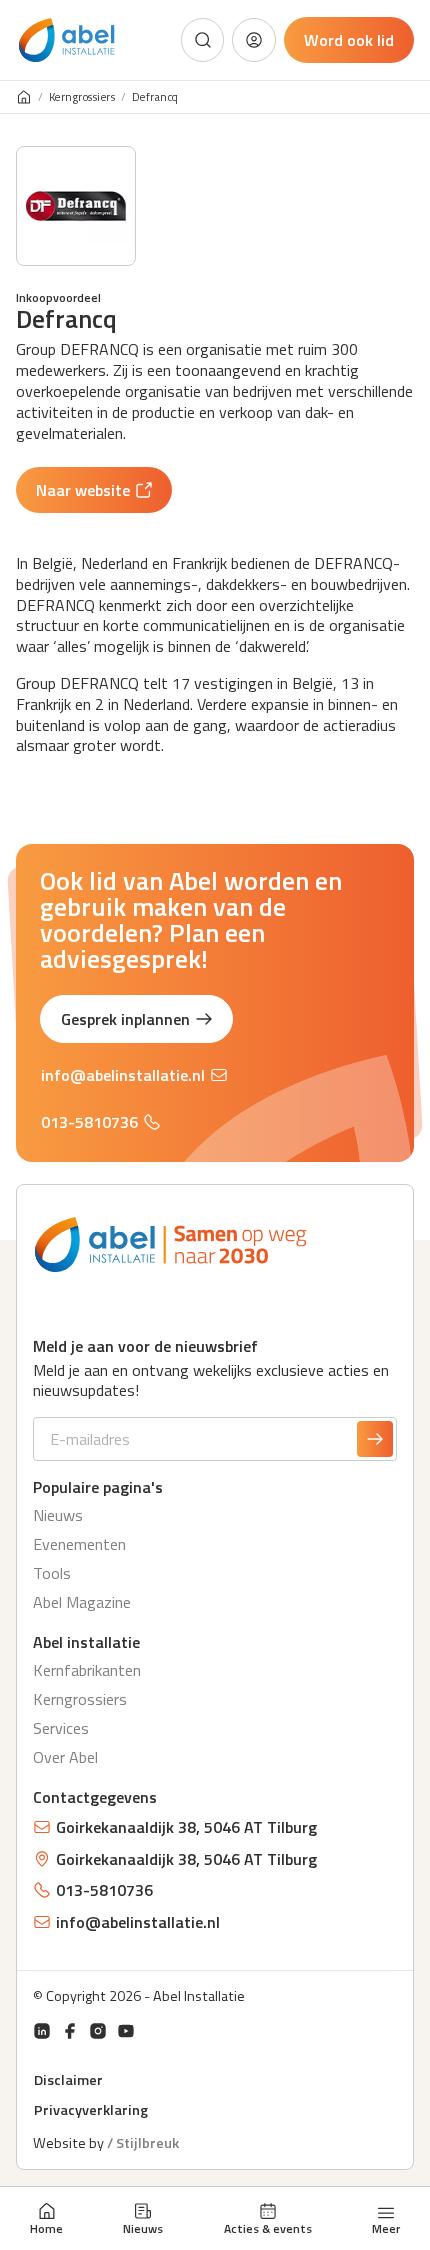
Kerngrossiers (82, 97)
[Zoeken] (203, 40)
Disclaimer (68, 2080)
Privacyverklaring (91, 2110)
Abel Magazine (82, 1602)
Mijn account (254, 40)
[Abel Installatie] (67, 40)
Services (61, 1728)
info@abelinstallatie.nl (123, 1075)
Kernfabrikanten (87, 1670)
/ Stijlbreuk (143, 2143)
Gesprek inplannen (125, 1019)
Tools (52, 1573)
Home (46, 2228)
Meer (386, 2227)
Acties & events (268, 2228)
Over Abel (65, 1757)
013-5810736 (89, 1122)
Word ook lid (349, 40)
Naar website (83, 490)
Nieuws (143, 2228)
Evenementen (79, 1544)
